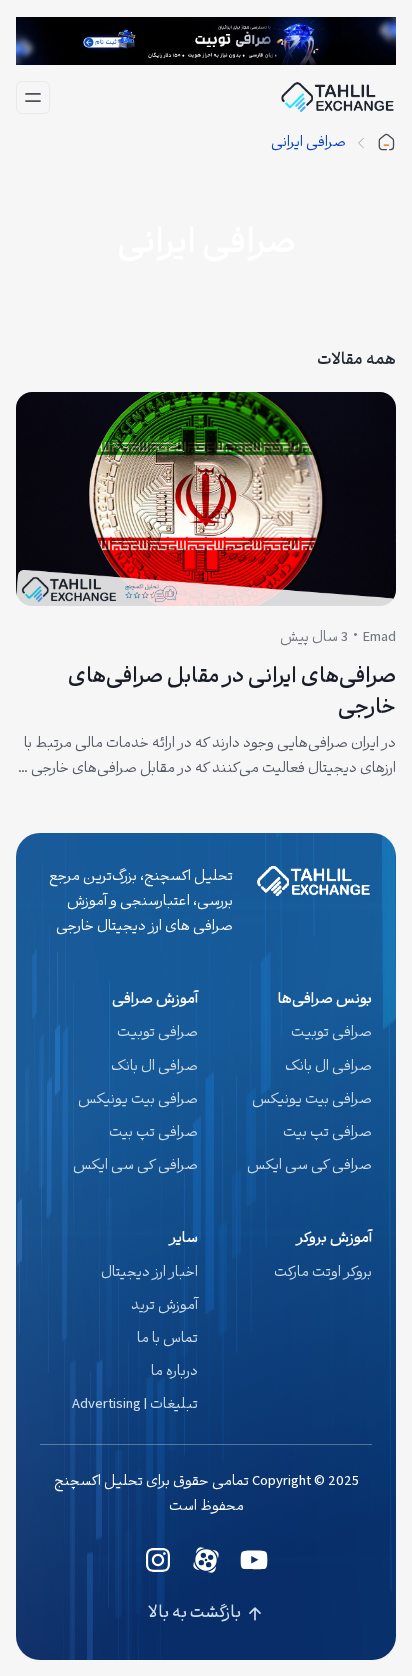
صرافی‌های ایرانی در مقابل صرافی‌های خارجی (232, 693)
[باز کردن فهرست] (33, 97)
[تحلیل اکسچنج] (386, 143)
